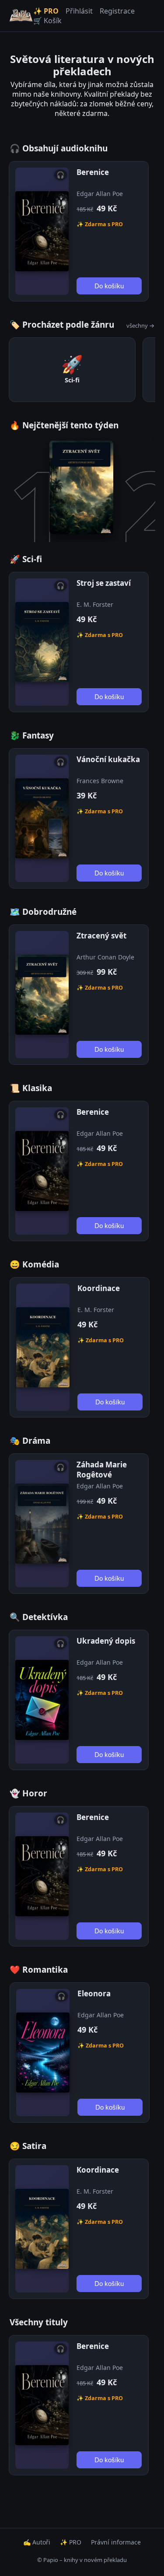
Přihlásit (79, 11)
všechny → (140, 325)
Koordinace (99, 1288)
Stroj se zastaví (104, 583)
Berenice (93, 172)
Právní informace (116, 2542)
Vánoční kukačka (108, 759)
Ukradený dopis (106, 1641)
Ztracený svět (101, 936)
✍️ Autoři (37, 2542)
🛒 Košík (47, 21)
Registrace (117, 11)
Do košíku (109, 286)
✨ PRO (46, 11)
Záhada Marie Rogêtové (102, 1470)
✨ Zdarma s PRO (100, 224)
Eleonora (94, 1993)
